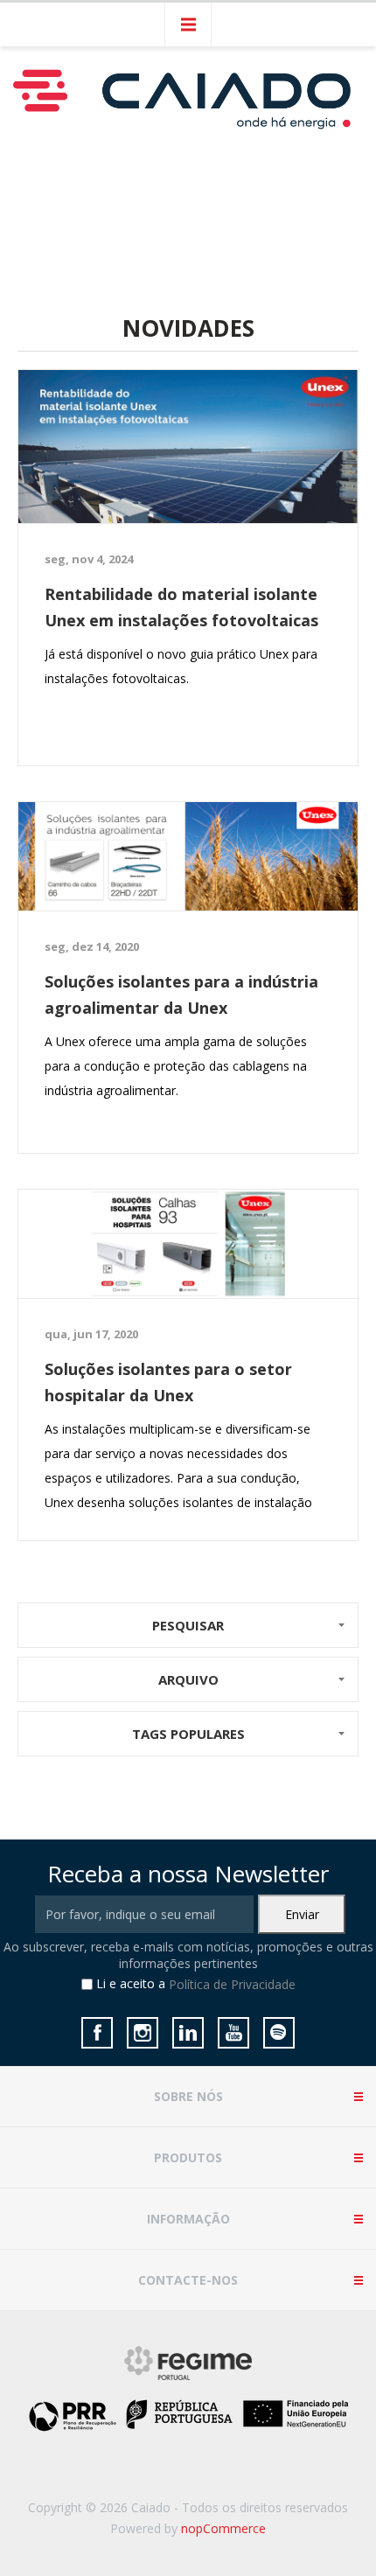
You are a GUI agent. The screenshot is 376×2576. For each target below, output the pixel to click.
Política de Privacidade (232, 1985)
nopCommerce (223, 2528)
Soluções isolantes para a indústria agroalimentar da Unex (181, 995)
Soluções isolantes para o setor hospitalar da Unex (168, 1382)
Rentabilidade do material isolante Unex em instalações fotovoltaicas (181, 607)
